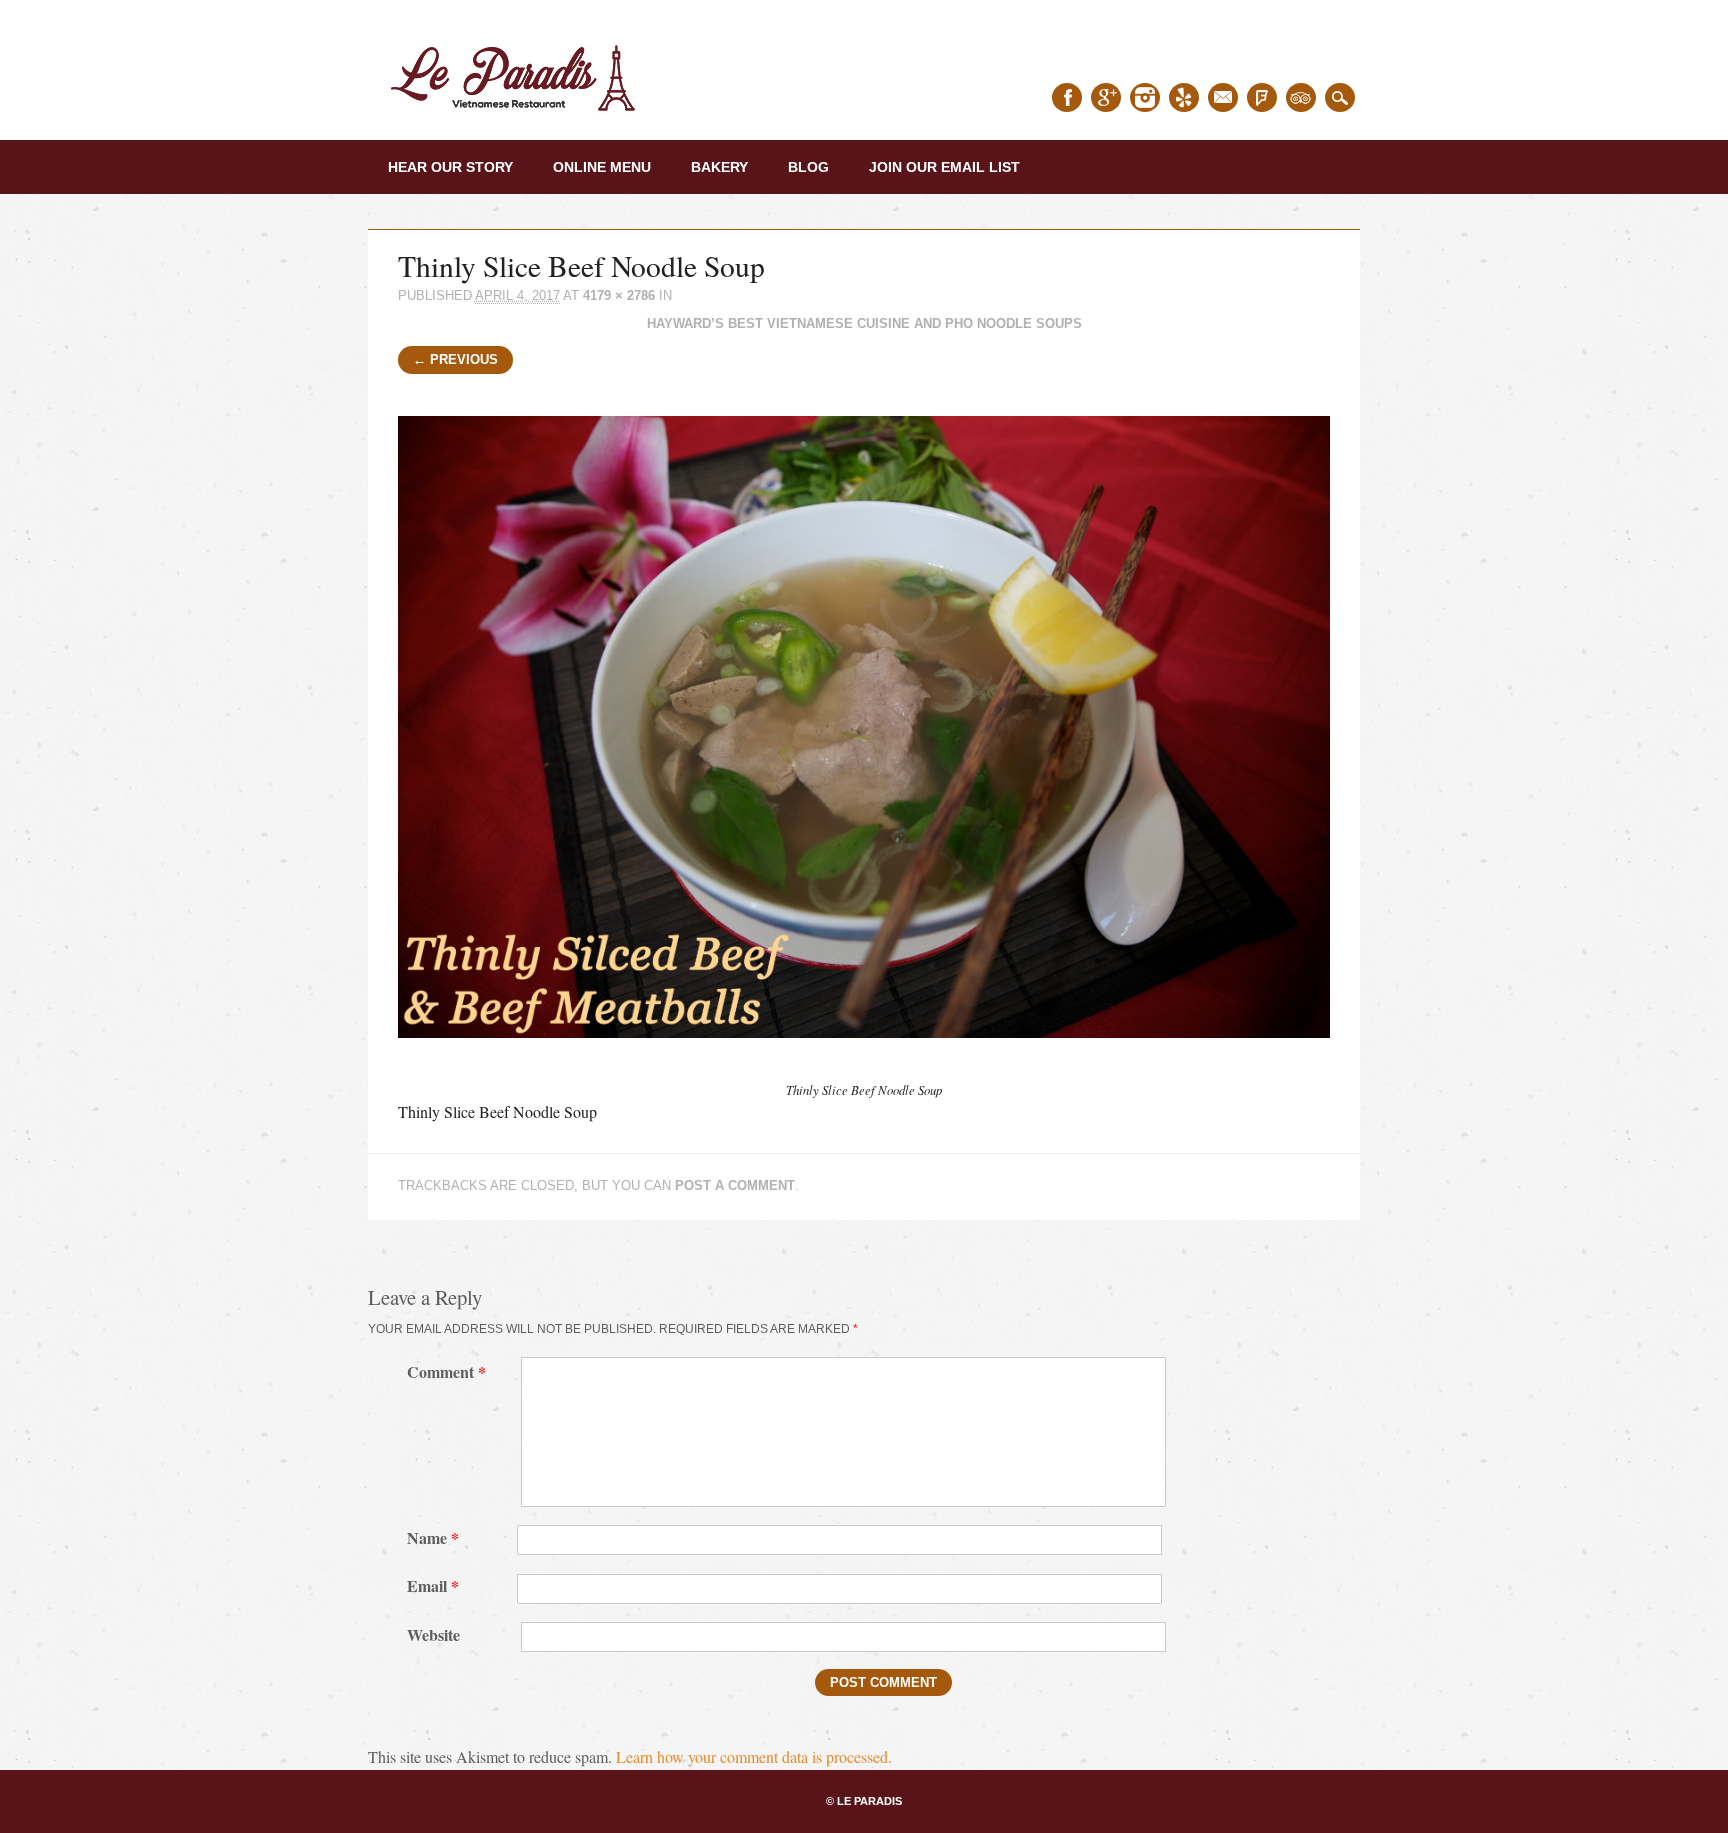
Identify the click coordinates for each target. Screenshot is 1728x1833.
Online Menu (602, 167)
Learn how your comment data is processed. (754, 1756)
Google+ (1106, 97)
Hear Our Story (450, 167)
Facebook (1067, 97)
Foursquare (1262, 97)
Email (1223, 97)
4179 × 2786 (619, 295)
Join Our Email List (944, 167)
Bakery (719, 167)
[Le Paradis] (518, 117)
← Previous (455, 359)
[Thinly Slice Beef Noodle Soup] (864, 1055)
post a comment (735, 1185)
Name (433, 1537)
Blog (808, 167)
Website (433, 1634)
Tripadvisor (1301, 97)
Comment (446, 1371)
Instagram (1145, 97)
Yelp (1184, 97)
